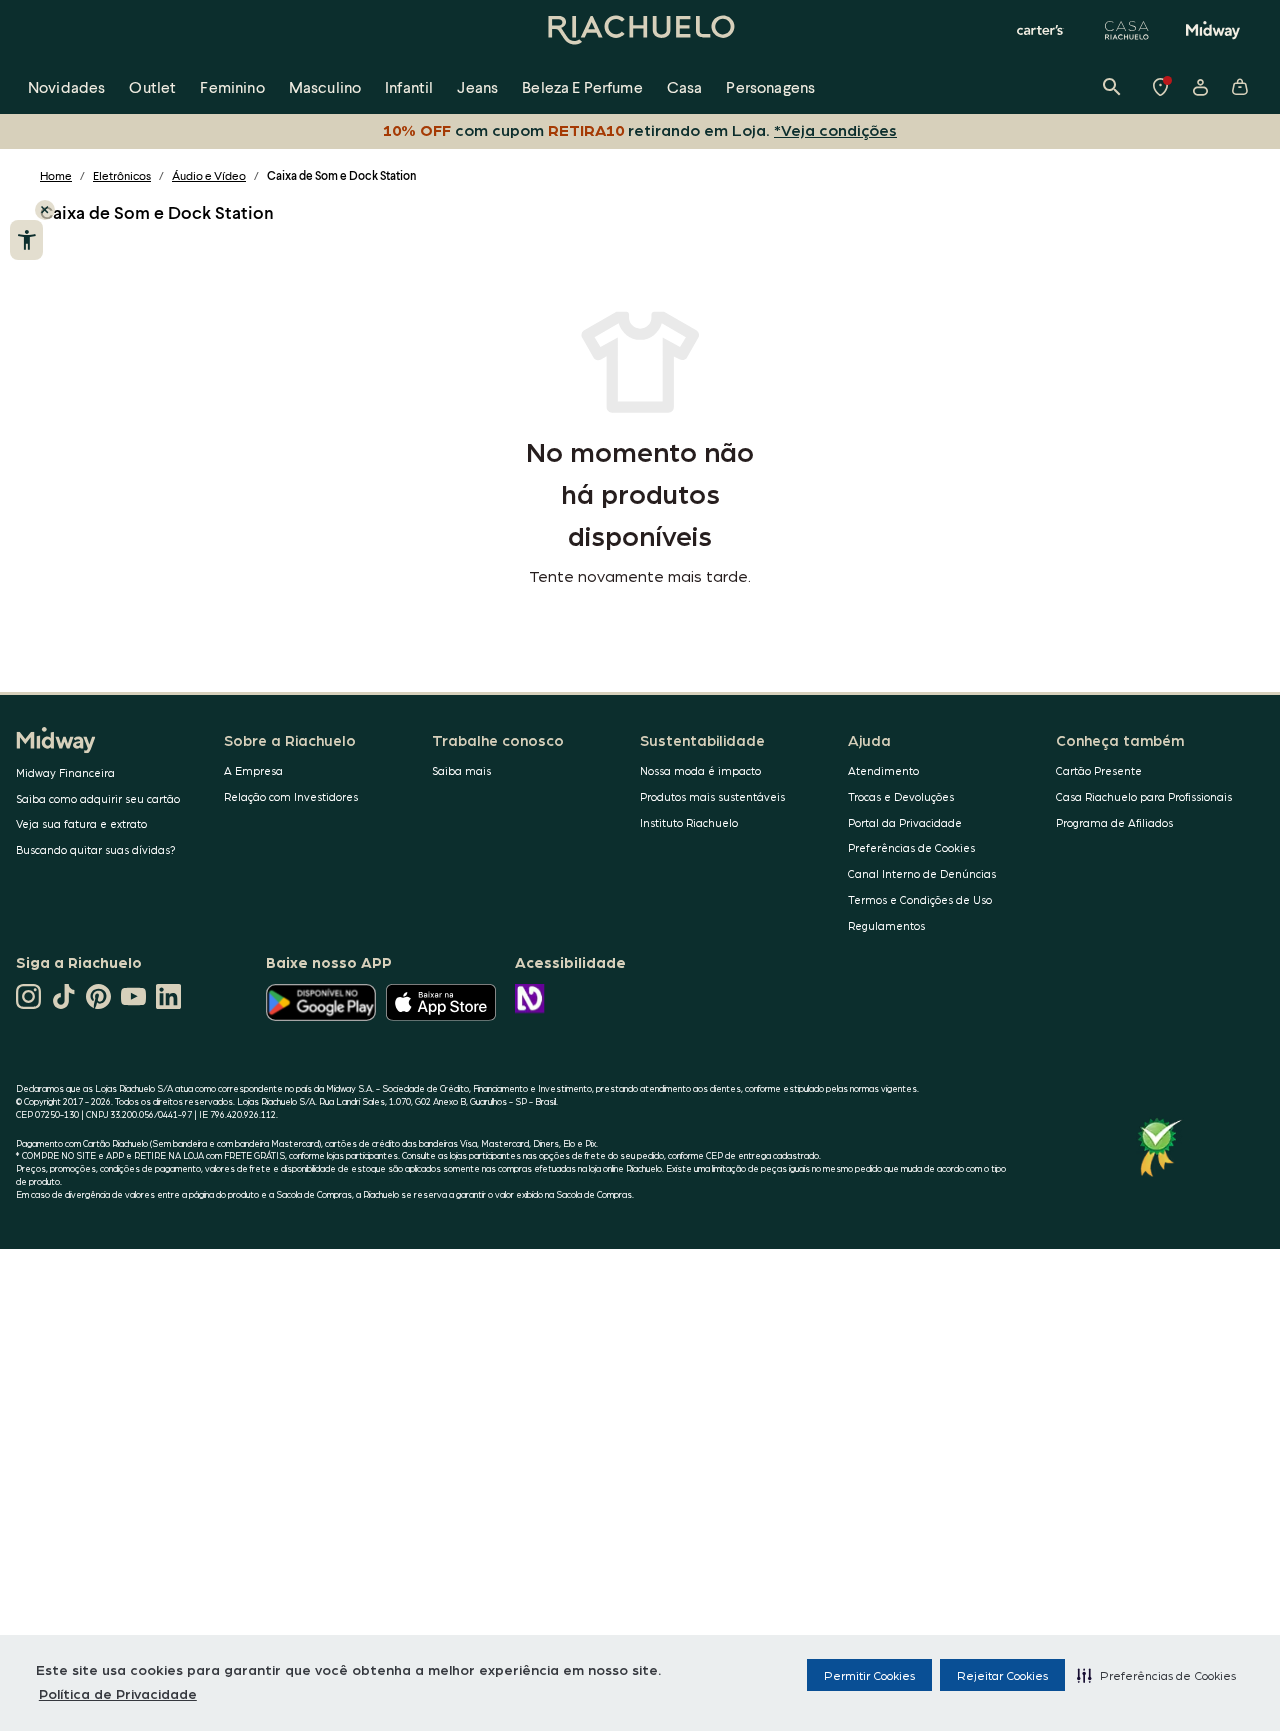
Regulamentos (886, 925)
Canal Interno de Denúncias (922, 873)
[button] (1156, 1675)
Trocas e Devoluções (901, 796)
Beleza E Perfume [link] (582, 86)
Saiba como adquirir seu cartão (98, 798)
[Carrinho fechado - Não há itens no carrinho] (1240, 87)
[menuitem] (66, 87)
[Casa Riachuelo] (1127, 30)
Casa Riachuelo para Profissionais (1144, 796)
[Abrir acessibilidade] (26, 240)
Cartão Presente (1099, 770)
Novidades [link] (66, 86)
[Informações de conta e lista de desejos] (1200, 87)
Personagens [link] (770, 86)
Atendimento (883, 770)
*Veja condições (835, 129)
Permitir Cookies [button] (869, 1675)
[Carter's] (1041, 30)
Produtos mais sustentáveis (712, 796)
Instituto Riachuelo (689, 822)
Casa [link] (685, 86)
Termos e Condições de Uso (920, 899)
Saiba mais (461, 770)
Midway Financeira (65, 772)
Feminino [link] (232, 86)
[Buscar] (1112, 87)
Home (56, 175)
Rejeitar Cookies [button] (1002, 1675)
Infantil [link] (409, 86)
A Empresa (253, 770)
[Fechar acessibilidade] (45, 210)
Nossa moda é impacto (700, 770)
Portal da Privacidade (905, 822)
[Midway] (1213, 30)
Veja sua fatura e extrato (81, 823)
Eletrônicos (122, 175)
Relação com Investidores (291, 796)
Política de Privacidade (118, 1693)
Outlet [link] (152, 86)
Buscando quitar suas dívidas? (96, 849)
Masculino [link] (325, 86)
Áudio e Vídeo (209, 175)
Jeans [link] (477, 86)
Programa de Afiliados (1114, 822)
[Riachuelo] (640, 30)
